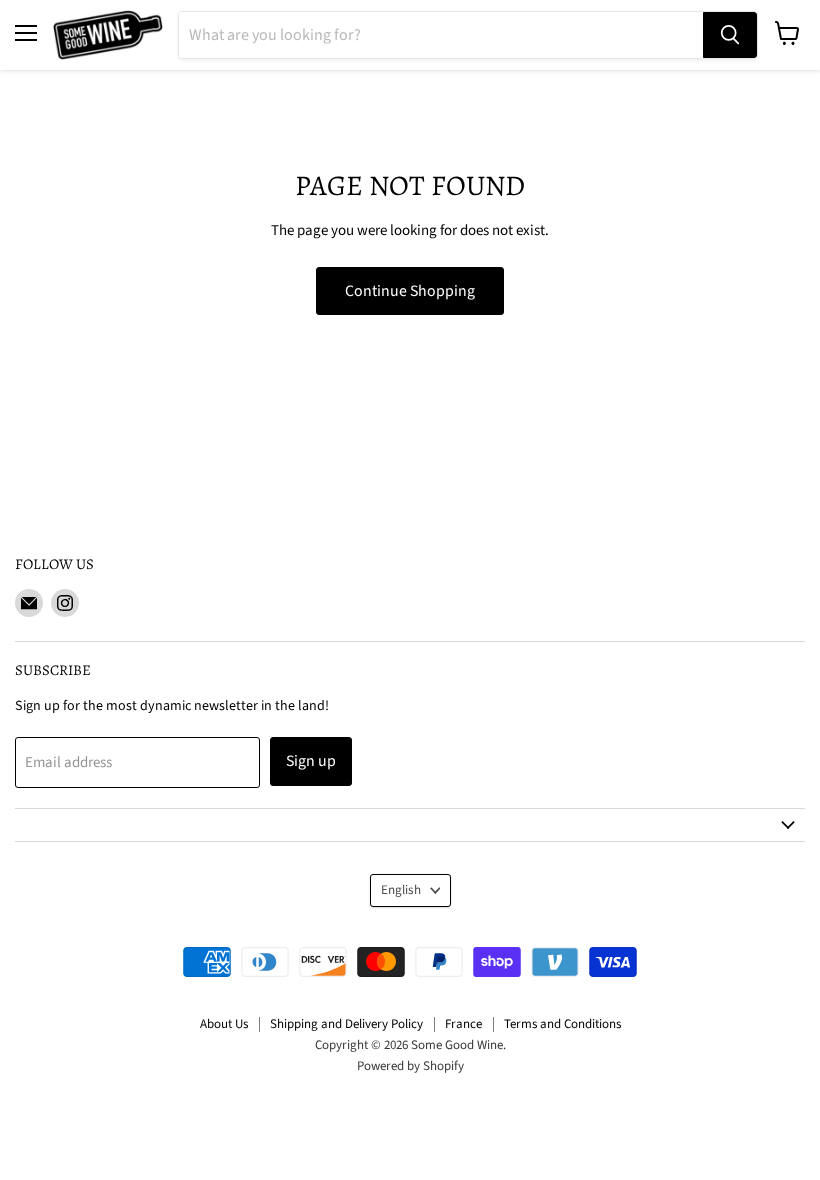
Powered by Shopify (410, 1066)
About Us (224, 1024)
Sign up (311, 761)
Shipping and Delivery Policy (346, 1024)
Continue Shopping (410, 291)
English (401, 890)
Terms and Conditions (562, 1024)
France (463, 1024)
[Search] (730, 35)
